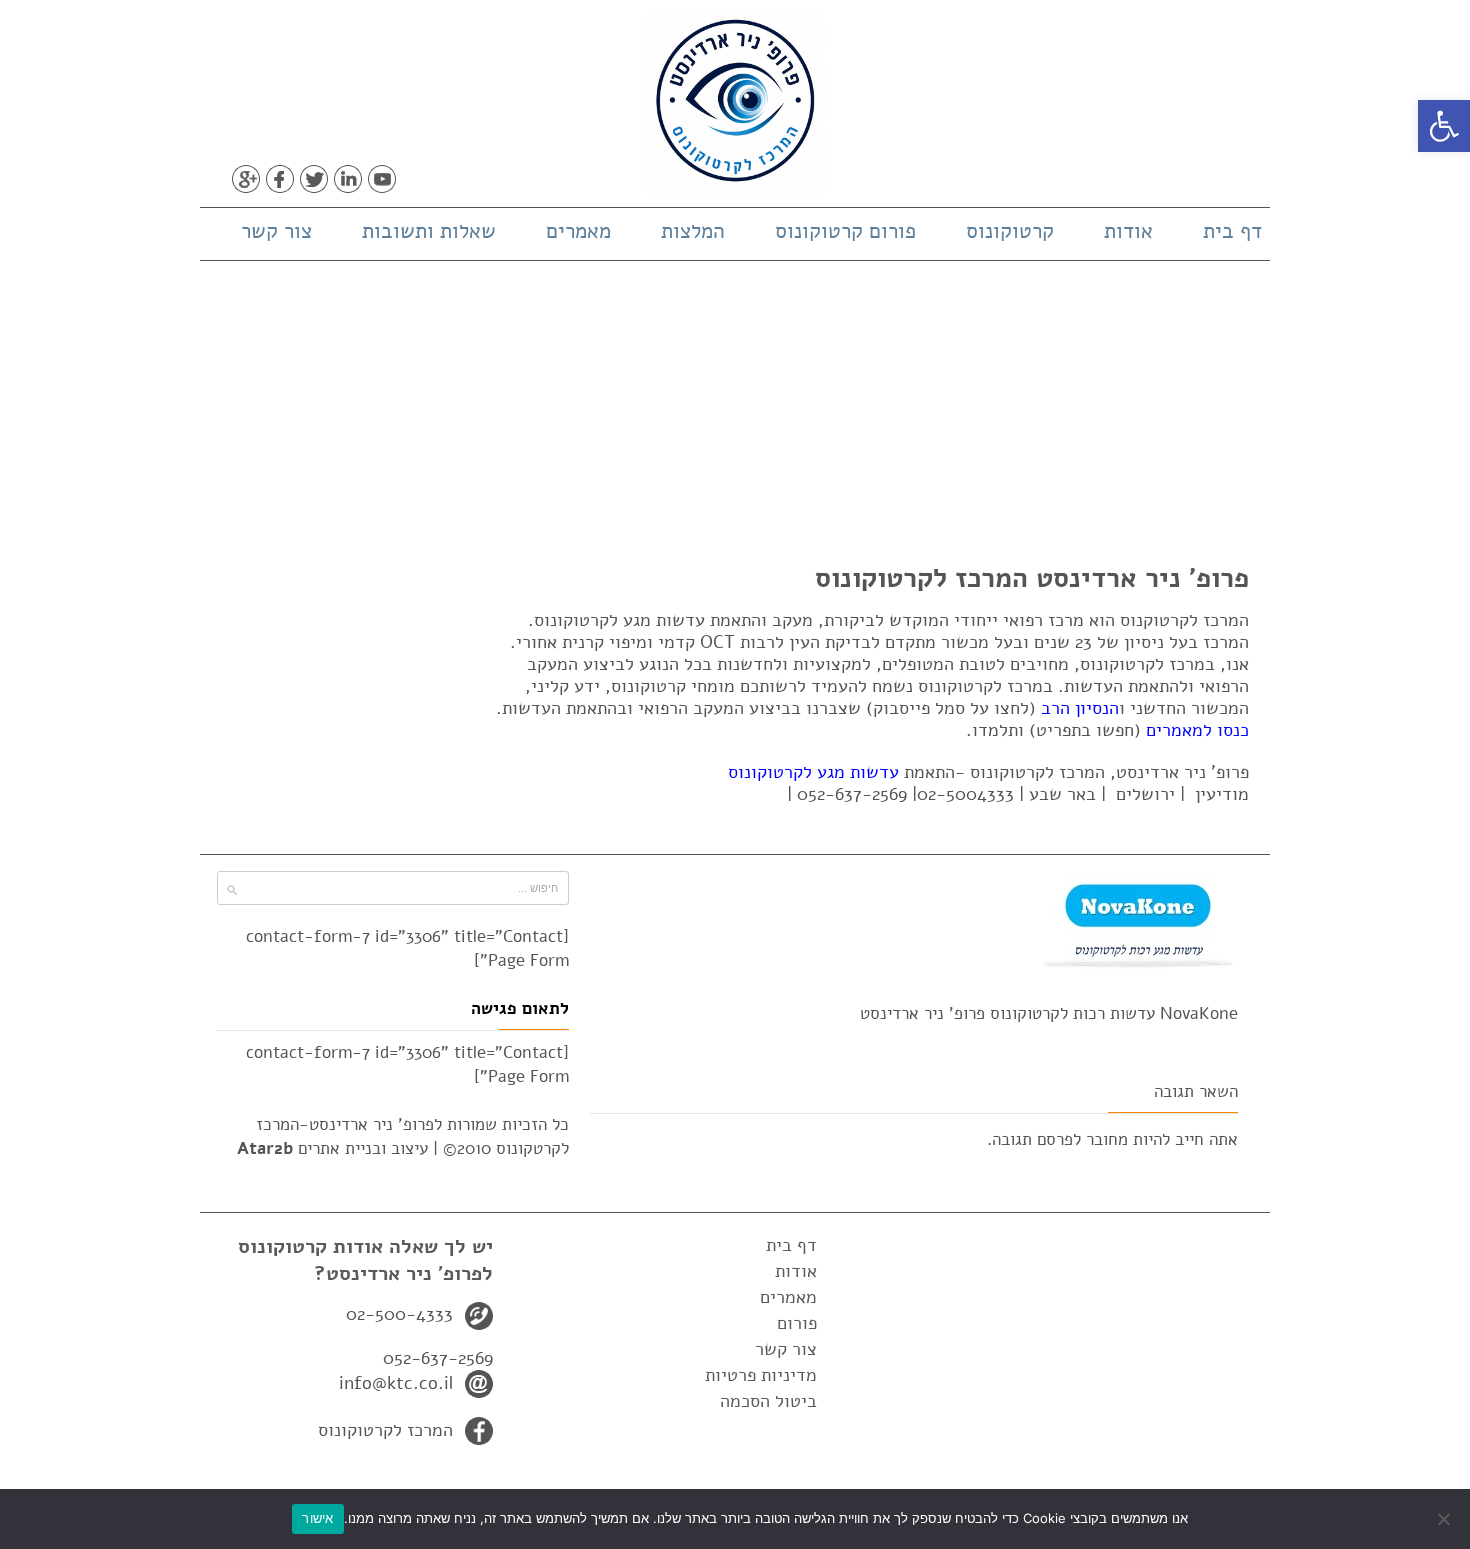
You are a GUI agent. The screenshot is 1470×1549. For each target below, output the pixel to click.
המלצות (693, 231)
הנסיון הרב (1080, 708)
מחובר (1107, 1139)
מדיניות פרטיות (761, 1375)
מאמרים (578, 231)
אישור (317, 1518)
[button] (1444, 126)
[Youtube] (382, 179)
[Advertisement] (735, 411)
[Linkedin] (348, 179)
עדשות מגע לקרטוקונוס (813, 772)
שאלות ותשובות (429, 231)
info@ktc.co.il (396, 1383)
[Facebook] (280, 179)
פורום (797, 1323)
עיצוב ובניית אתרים (332, 1148)
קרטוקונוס (1010, 231)
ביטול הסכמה (768, 1401)
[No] (1445, 1519)
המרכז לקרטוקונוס (385, 1430)
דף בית (1232, 231)
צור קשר (276, 231)
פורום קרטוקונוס (845, 231)
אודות (1128, 231)
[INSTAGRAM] (416, 179)
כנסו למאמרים (1197, 730)
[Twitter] (314, 179)
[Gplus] (246, 179)
